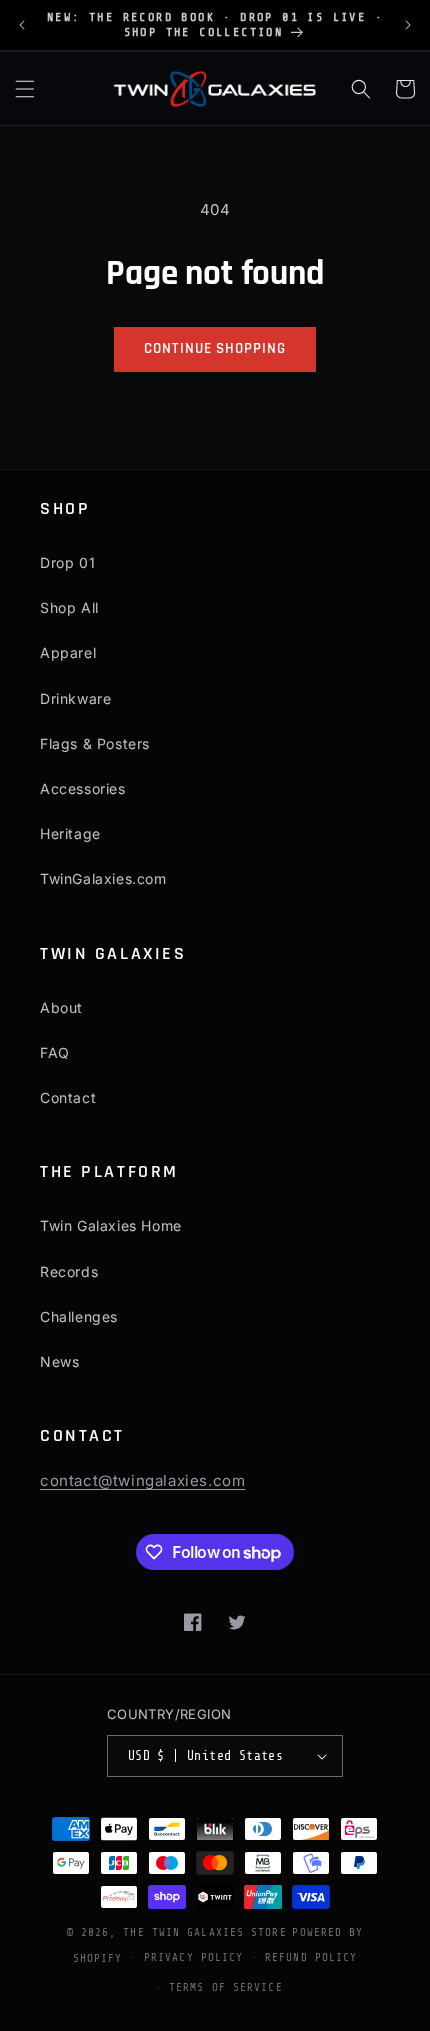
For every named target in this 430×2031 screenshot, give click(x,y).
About (61, 1007)
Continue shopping (214, 348)
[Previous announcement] (22, 25)
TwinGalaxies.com (103, 878)
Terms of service (226, 1987)
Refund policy (311, 1957)
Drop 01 (67, 562)
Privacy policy (193, 1957)
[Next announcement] (408, 25)
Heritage (70, 833)
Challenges (79, 1316)
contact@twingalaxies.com (142, 1480)
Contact (68, 1097)
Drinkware (75, 698)
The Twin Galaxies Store (204, 1932)
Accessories (83, 788)
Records (69, 1271)
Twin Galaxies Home (111, 1225)
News (59, 1361)
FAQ (55, 1052)
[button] (25, 89)
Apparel (68, 652)
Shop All (69, 607)
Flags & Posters (95, 743)
